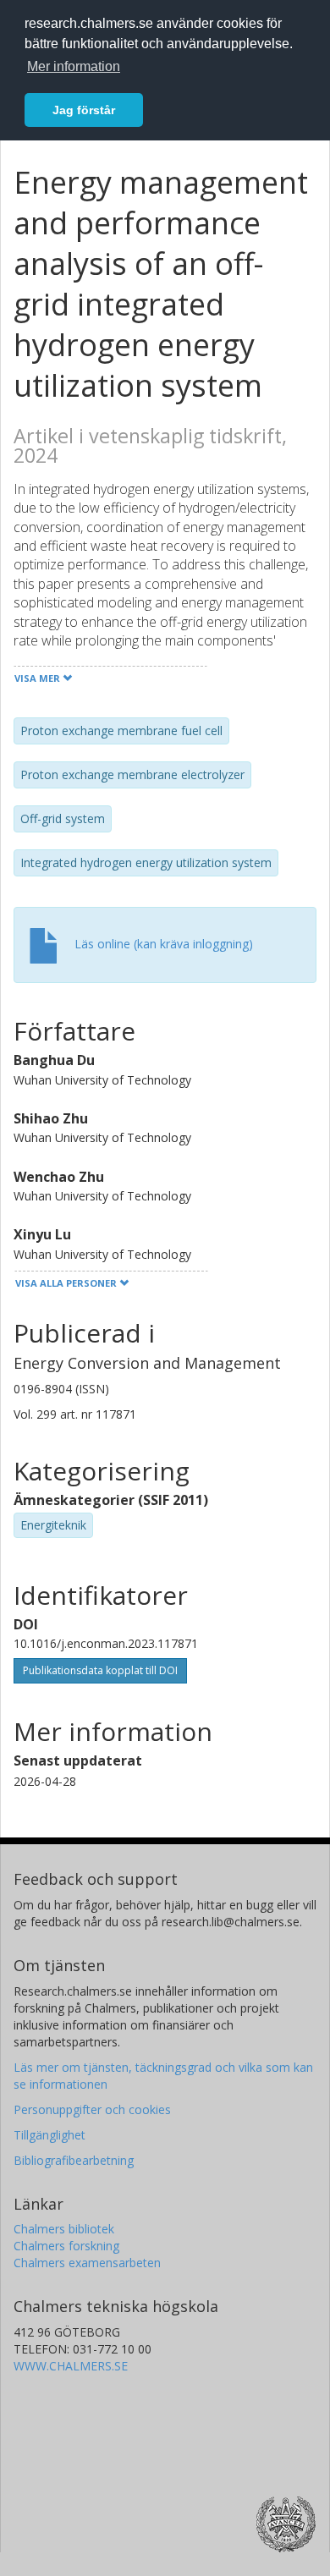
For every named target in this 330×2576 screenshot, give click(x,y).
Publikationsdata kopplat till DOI (100, 1670)
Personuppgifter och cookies (92, 2109)
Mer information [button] (74, 66)
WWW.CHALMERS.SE (71, 2366)
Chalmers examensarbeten (87, 2263)
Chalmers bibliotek (64, 2229)
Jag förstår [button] (84, 110)
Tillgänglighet (49, 2135)
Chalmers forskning (66, 2246)
